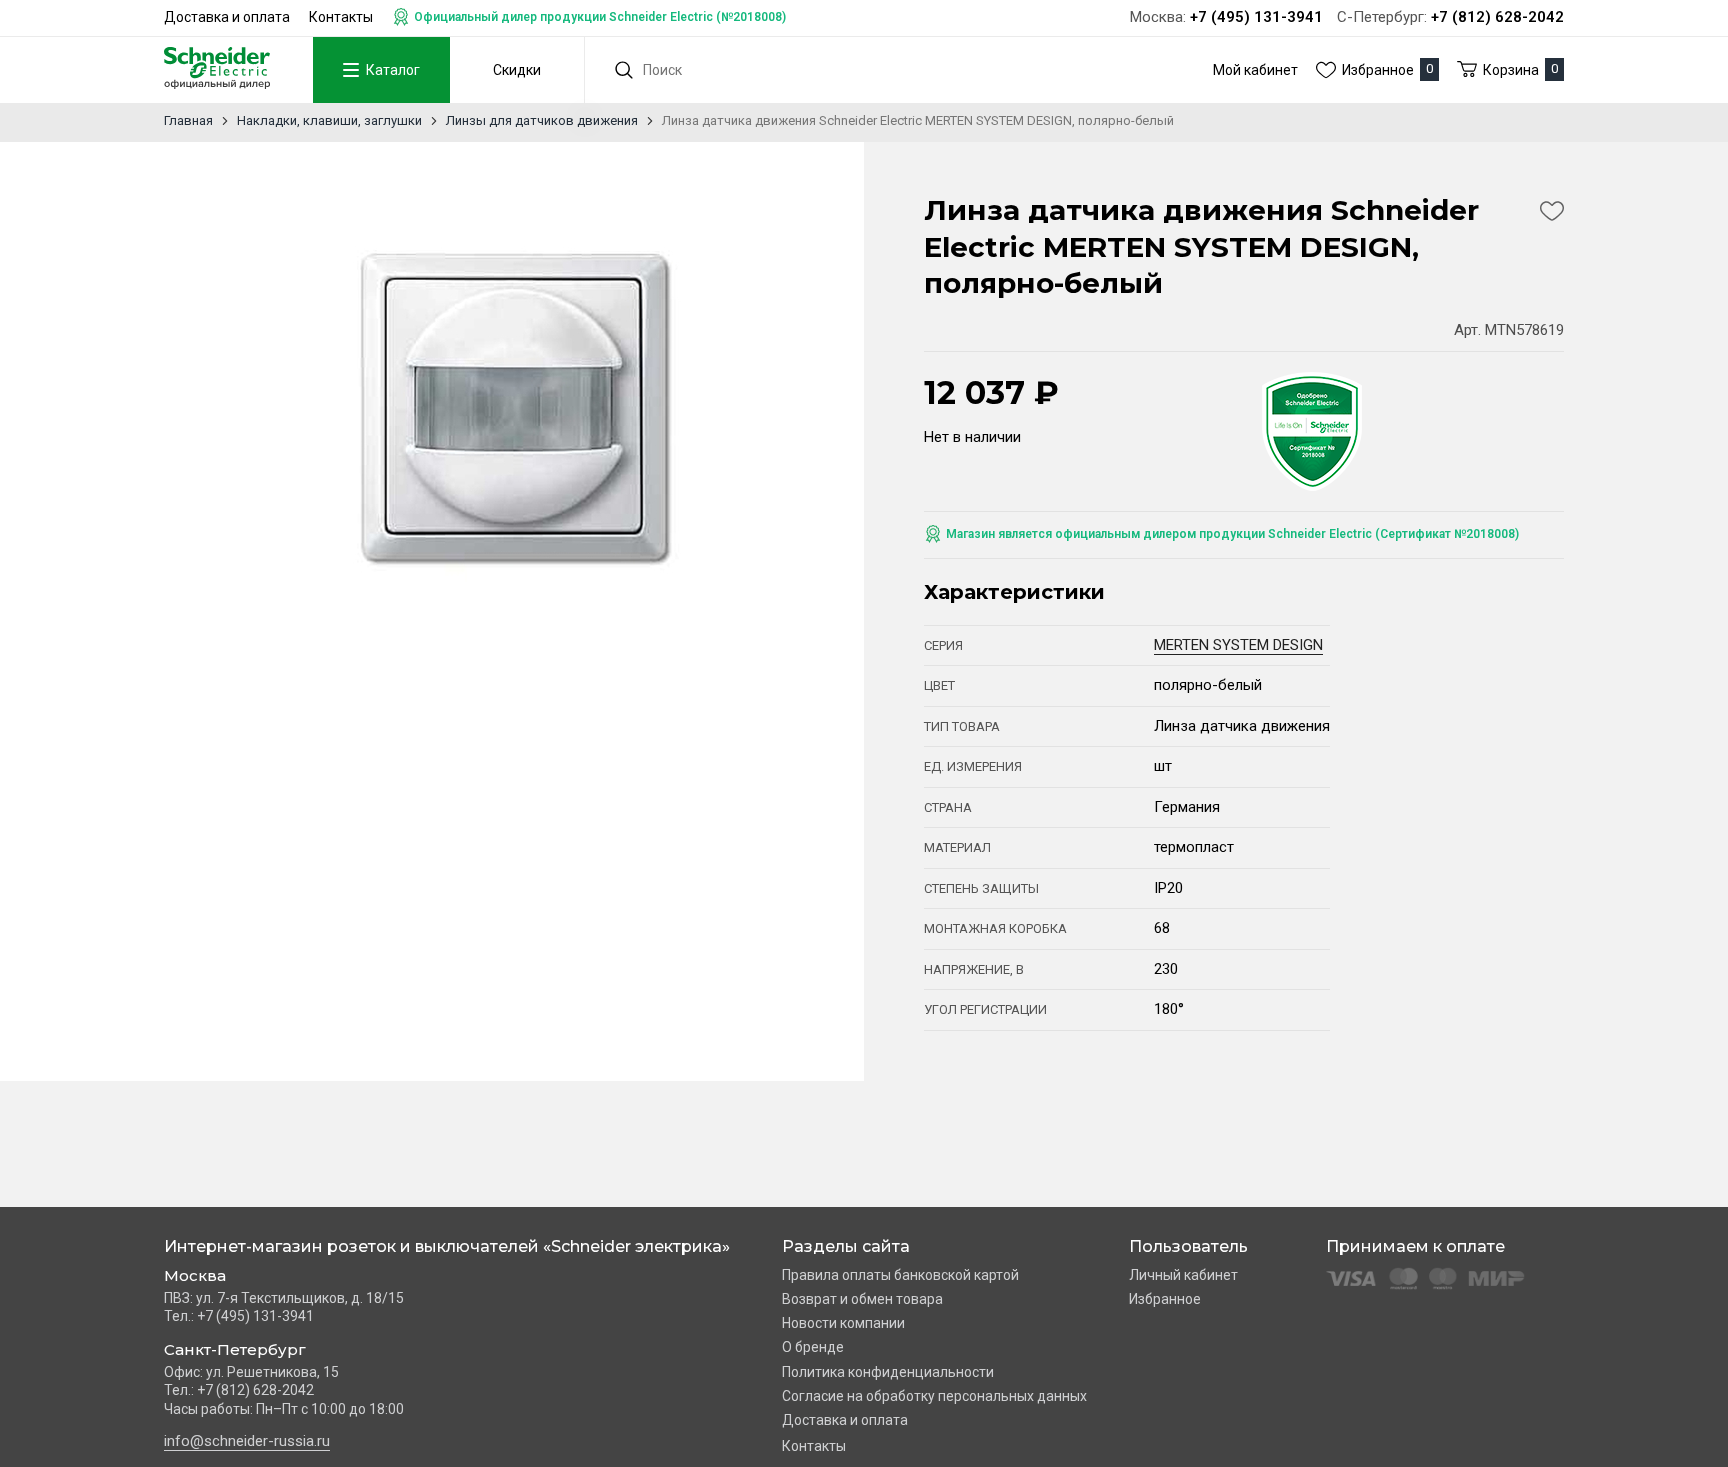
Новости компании (843, 1323)
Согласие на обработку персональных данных (934, 1396)
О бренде (813, 1347)
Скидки (517, 70)
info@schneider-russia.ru (247, 1441)
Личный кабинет (1183, 1275)
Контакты (341, 17)
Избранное (1165, 1299)
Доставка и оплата (227, 17)
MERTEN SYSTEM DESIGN (1238, 645)
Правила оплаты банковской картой (900, 1275)
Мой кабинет (1255, 70)
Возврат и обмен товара (862, 1299)
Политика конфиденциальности (888, 1372)
